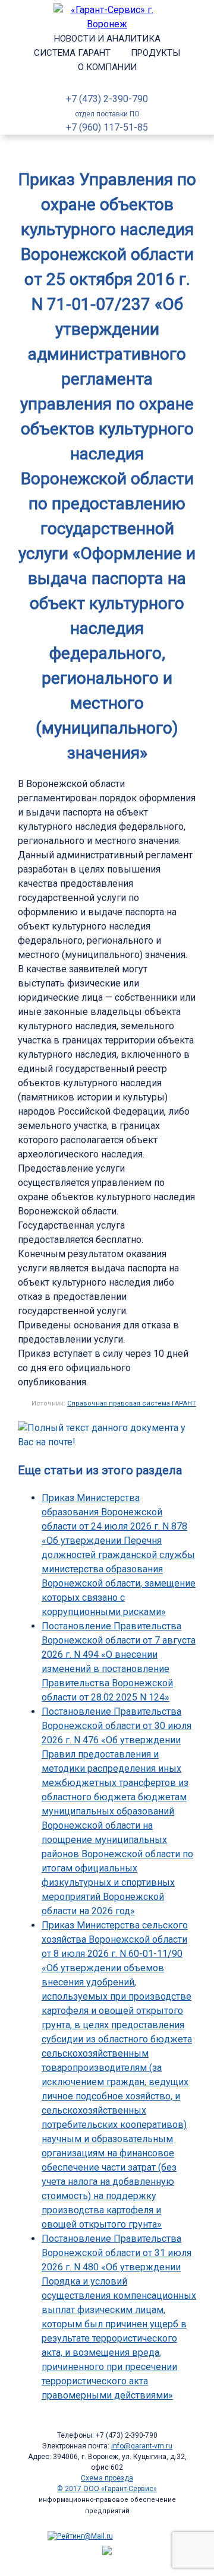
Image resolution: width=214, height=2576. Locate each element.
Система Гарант (72, 53)
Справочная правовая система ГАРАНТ (132, 1403)
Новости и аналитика (107, 39)
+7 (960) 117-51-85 (107, 127)
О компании (107, 67)
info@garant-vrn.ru (142, 2446)
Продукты (155, 53)
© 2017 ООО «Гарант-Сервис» (107, 2489)
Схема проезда (107, 2478)
